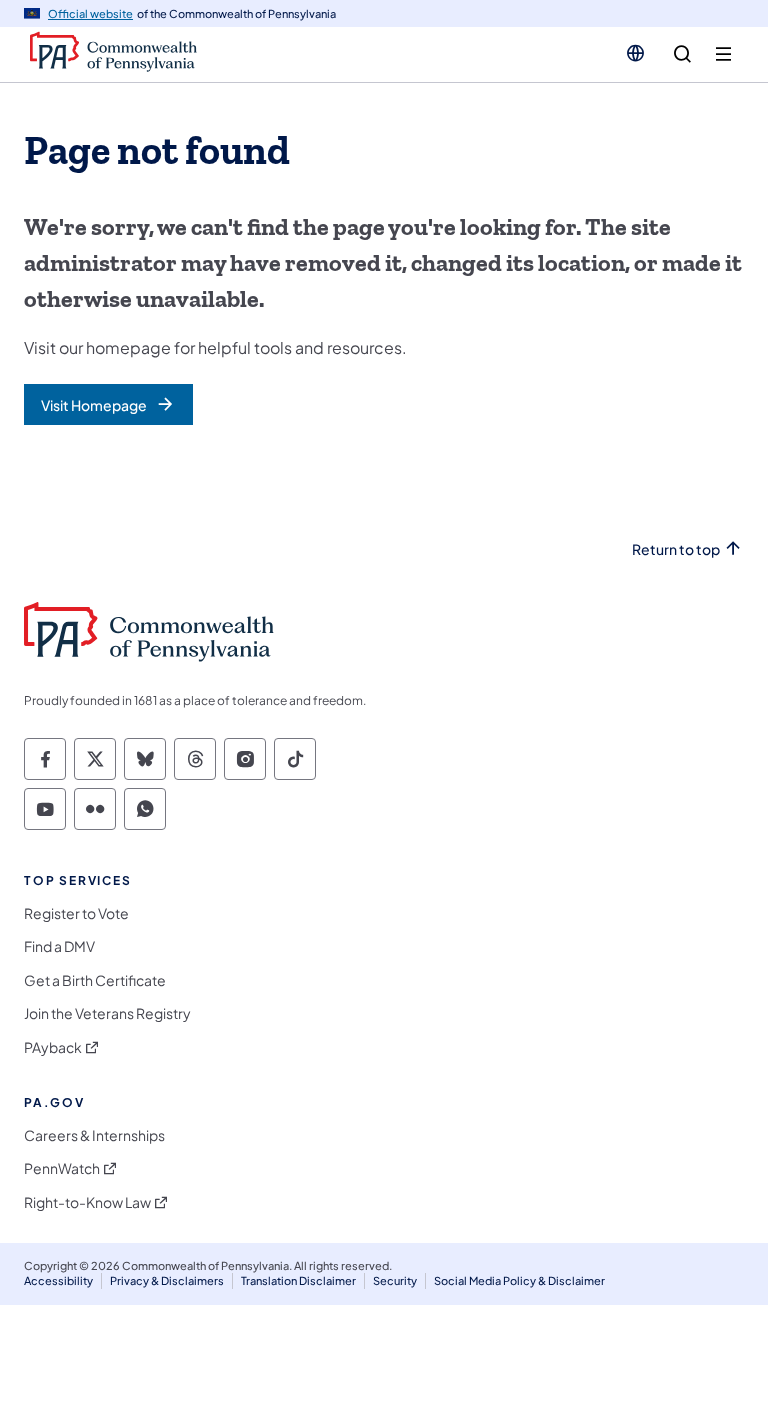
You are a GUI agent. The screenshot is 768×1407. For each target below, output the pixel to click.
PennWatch (62, 1168)
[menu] (723, 54)
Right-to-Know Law (87, 1202)
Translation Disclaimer (298, 1280)
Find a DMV (59, 946)
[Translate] (635, 53)
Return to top (676, 549)
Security (395, 1280)
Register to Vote (76, 913)
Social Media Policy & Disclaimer (519, 1280)
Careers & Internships (94, 1135)
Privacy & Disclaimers (167, 1280)
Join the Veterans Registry (107, 1013)
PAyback (53, 1047)
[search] (682, 54)
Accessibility (58, 1280)
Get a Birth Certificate (95, 980)
